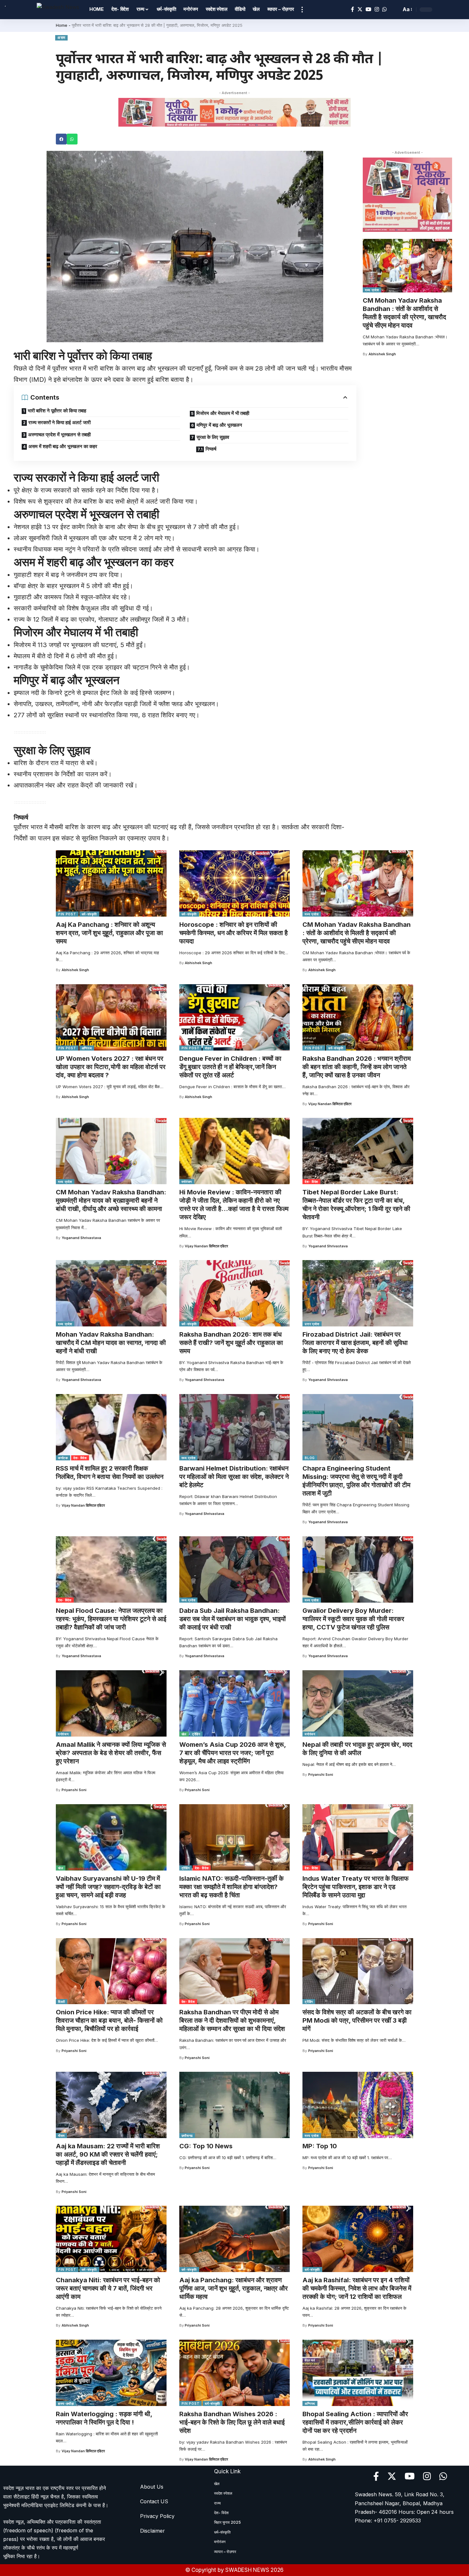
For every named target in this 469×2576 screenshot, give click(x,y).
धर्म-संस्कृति (89, 914)
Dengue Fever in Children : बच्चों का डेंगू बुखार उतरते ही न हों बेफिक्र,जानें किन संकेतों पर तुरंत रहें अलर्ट (230, 1067)
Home (62, 25)
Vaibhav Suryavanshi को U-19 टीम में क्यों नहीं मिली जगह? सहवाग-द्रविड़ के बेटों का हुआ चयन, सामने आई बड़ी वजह (108, 1887)
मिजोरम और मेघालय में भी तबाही (223, 413)
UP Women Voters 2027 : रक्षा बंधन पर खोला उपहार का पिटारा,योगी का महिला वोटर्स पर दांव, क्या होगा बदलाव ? (111, 1067)
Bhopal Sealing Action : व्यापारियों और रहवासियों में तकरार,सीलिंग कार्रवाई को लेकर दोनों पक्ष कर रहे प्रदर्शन (355, 2422)
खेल (184, 1734)
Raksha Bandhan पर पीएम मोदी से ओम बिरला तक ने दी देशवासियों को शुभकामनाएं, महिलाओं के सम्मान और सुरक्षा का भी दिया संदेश (232, 2020)
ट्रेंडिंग (196, 1734)
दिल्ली (62, 2002)
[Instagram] (377, 9)
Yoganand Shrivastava (81, 1238)
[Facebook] (353, 9)
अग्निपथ (87, 1048)
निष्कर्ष (211, 449)
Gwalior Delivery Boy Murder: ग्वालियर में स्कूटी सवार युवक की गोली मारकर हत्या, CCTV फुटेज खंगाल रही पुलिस (353, 1619)
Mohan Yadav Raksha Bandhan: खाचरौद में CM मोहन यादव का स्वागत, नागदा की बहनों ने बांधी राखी (111, 1343)
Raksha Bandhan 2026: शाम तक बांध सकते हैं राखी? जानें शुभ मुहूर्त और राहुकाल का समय (231, 1343)
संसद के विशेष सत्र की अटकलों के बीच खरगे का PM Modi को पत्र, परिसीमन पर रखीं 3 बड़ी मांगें (357, 2020)
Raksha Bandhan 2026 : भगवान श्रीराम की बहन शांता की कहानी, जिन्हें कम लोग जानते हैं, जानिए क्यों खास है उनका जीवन (357, 1067)
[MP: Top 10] (358, 2105)
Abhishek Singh (382, 354)
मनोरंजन (187, 1182)
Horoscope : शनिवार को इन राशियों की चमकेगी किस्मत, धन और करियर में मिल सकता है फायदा (234, 933)
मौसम (61, 2136)
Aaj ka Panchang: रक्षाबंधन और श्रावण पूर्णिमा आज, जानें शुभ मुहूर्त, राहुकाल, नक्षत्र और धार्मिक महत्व (234, 2288)
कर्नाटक (63, 1458)
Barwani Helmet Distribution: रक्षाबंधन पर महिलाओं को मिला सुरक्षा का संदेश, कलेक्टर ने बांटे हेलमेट (234, 1477)
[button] (61, 139)
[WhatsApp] (384, 9)
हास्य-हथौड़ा (66, 2403)
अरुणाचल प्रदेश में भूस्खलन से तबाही (59, 435)
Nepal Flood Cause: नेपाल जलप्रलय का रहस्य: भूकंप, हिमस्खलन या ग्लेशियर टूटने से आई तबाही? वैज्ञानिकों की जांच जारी (111, 1619)
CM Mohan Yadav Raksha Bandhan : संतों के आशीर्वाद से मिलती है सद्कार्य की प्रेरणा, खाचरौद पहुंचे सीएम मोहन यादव (404, 313)
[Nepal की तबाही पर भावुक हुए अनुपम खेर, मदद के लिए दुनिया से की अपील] (358, 1703)
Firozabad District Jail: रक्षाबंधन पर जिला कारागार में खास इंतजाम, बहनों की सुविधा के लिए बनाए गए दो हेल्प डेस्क (355, 1343)
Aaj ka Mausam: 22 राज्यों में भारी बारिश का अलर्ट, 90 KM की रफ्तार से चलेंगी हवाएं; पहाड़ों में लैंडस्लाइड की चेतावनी (108, 2154)
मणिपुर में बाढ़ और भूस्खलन (219, 425)
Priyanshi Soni (74, 1790)
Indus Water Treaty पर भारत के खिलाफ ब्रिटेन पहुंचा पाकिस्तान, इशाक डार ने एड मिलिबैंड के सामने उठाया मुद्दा (356, 1887)
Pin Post (67, 914)
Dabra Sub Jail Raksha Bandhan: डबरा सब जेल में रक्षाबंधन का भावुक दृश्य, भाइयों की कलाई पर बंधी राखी (233, 1619)
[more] (302, 10)
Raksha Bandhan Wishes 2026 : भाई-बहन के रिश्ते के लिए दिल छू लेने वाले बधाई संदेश (232, 2422)
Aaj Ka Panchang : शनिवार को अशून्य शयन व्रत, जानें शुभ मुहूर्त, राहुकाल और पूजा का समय (109, 933)
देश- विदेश (311, 1182)
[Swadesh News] (58, 9)
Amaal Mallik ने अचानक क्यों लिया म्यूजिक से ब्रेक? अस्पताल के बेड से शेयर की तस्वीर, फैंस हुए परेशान (111, 1753)
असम (61, 38)
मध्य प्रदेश (372, 290)
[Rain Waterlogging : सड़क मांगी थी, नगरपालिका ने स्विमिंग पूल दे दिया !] (111, 2373)
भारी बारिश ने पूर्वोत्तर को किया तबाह (57, 411)
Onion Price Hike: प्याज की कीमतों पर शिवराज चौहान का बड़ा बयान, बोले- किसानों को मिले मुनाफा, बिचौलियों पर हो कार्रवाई (109, 2020)
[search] (395, 10)
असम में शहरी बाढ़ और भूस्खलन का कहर (63, 446)
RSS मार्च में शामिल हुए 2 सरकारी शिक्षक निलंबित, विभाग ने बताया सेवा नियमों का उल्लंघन (110, 1473)
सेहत (208, 1048)
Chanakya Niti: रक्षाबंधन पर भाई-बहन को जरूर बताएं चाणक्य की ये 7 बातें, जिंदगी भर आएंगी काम (108, 2288)
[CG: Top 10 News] (235, 2105)
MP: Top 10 (320, 2146)
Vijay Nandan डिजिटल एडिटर (330, 1104)
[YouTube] (368, 9)
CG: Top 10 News (206, 2146)
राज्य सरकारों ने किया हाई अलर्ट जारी (60, 422)
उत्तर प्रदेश (312, 1324)
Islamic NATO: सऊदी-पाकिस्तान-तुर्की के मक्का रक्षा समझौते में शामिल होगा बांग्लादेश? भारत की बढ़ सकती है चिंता (231, 1887)
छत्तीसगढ (187, 2136)
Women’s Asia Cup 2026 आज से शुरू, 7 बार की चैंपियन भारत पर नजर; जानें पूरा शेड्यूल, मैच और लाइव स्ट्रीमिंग (233, 1753)
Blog (310, 1458)
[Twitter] (360, 9)
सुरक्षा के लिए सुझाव (213, 437)
